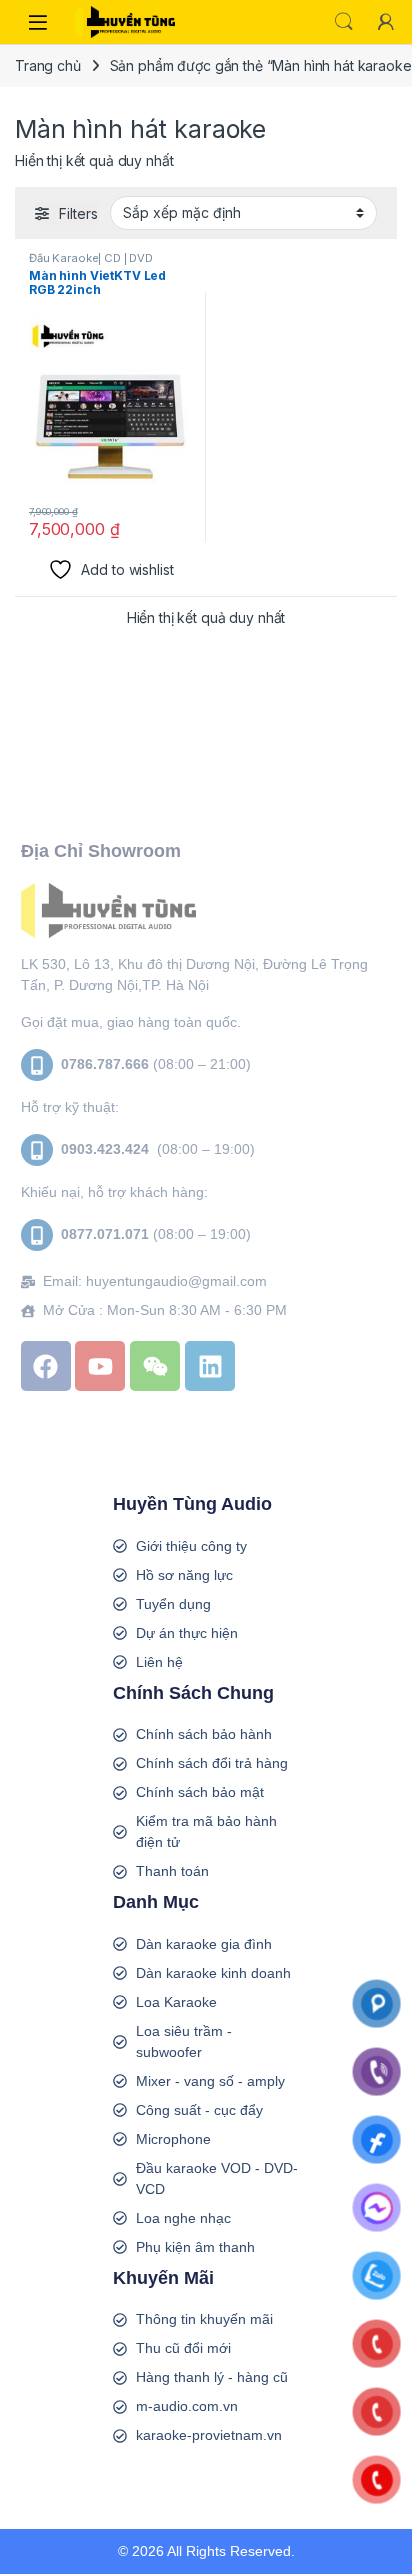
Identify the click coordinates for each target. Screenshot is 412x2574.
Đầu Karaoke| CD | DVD (91, 258)
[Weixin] (155, 1366)
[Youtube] (100, 1366)
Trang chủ (48, 65)
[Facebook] (46, 1366)
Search (344, 22)
